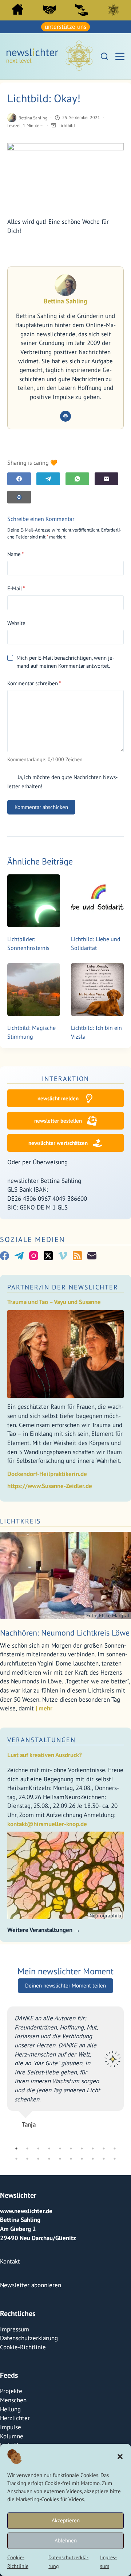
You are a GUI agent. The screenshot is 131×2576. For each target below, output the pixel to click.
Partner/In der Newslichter (63, 1287)
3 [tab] (38, 2148)
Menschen (13, 2400)
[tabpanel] (65, 2064)
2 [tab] (27, 2148)
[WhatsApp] (77, 479)
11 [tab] (16, 2158)
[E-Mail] (106, 479)
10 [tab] (115, 2148)
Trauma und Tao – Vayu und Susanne (54, 1302)
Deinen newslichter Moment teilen (65, 1985)
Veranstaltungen (41, 1740)
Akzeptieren (66, 2520)
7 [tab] (82, 2148)
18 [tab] (93, 2158)
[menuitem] (18, 11)
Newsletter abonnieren (31, 2285)
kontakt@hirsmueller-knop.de (47, 1824)
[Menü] (120, 56)
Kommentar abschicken (41, 807)
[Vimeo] (63, 1256)
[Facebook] (19, 479)
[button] (120, 2457)
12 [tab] (27, 2158)
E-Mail (16, 588)
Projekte (11, 2391)
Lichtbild (67, 125)
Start (18, 9)
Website (16, 623)
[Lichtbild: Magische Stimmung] (34, 990)
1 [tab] (16, 2148)
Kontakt (10, 2261)
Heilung (10, 2409)
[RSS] (77, 1256)
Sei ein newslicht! (82, 10)
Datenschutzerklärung (29, 2338)
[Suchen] (104, 56)
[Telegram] (48, 479)
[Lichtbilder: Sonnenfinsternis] (34, 901)
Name (16, 554)
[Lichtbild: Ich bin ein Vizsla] (97, 990)
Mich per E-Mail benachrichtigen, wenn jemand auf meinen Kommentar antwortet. (65, 662)
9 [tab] (104, 2148)
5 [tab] (60, 2148)
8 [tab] (93, 2148)
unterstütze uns (65, 27)
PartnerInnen (49, 10)
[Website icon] (65, 416)
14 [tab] (49, 2158)
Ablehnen (66, 2540)
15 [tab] (60, 2158)
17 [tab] (82, 2158)
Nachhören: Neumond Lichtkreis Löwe (65, 1633)
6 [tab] (71, 2148)
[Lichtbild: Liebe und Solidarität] (97, 901)
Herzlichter (15, 2418)
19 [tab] (104, 2158)
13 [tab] (38, 2158)
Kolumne (12, 2436)
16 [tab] (71, 2158)
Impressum (15, 2329)
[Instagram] (34, 1256)
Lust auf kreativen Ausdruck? (45, 1755)
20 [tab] (115, 2158)
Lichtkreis (113, 10)
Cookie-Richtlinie (23, 2347)
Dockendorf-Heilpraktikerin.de (47, 1474)
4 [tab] (49, 2148)
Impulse (11, 2427)
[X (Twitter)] (48, 1256)
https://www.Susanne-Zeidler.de (50, 1486)
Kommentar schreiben (34, 683)
